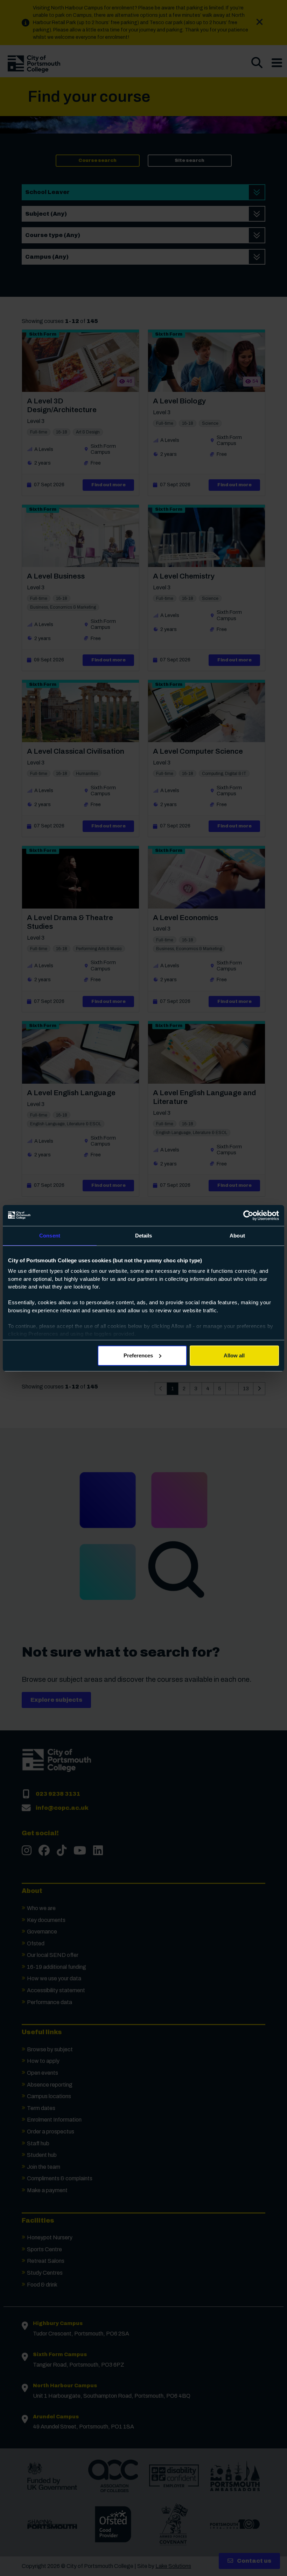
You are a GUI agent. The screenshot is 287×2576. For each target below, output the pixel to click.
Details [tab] (144, 1236)
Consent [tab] (50, 1236)
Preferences (138, 1355)
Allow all (234, 1355)
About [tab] (237, 1236)
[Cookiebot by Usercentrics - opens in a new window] (248, 1215)
